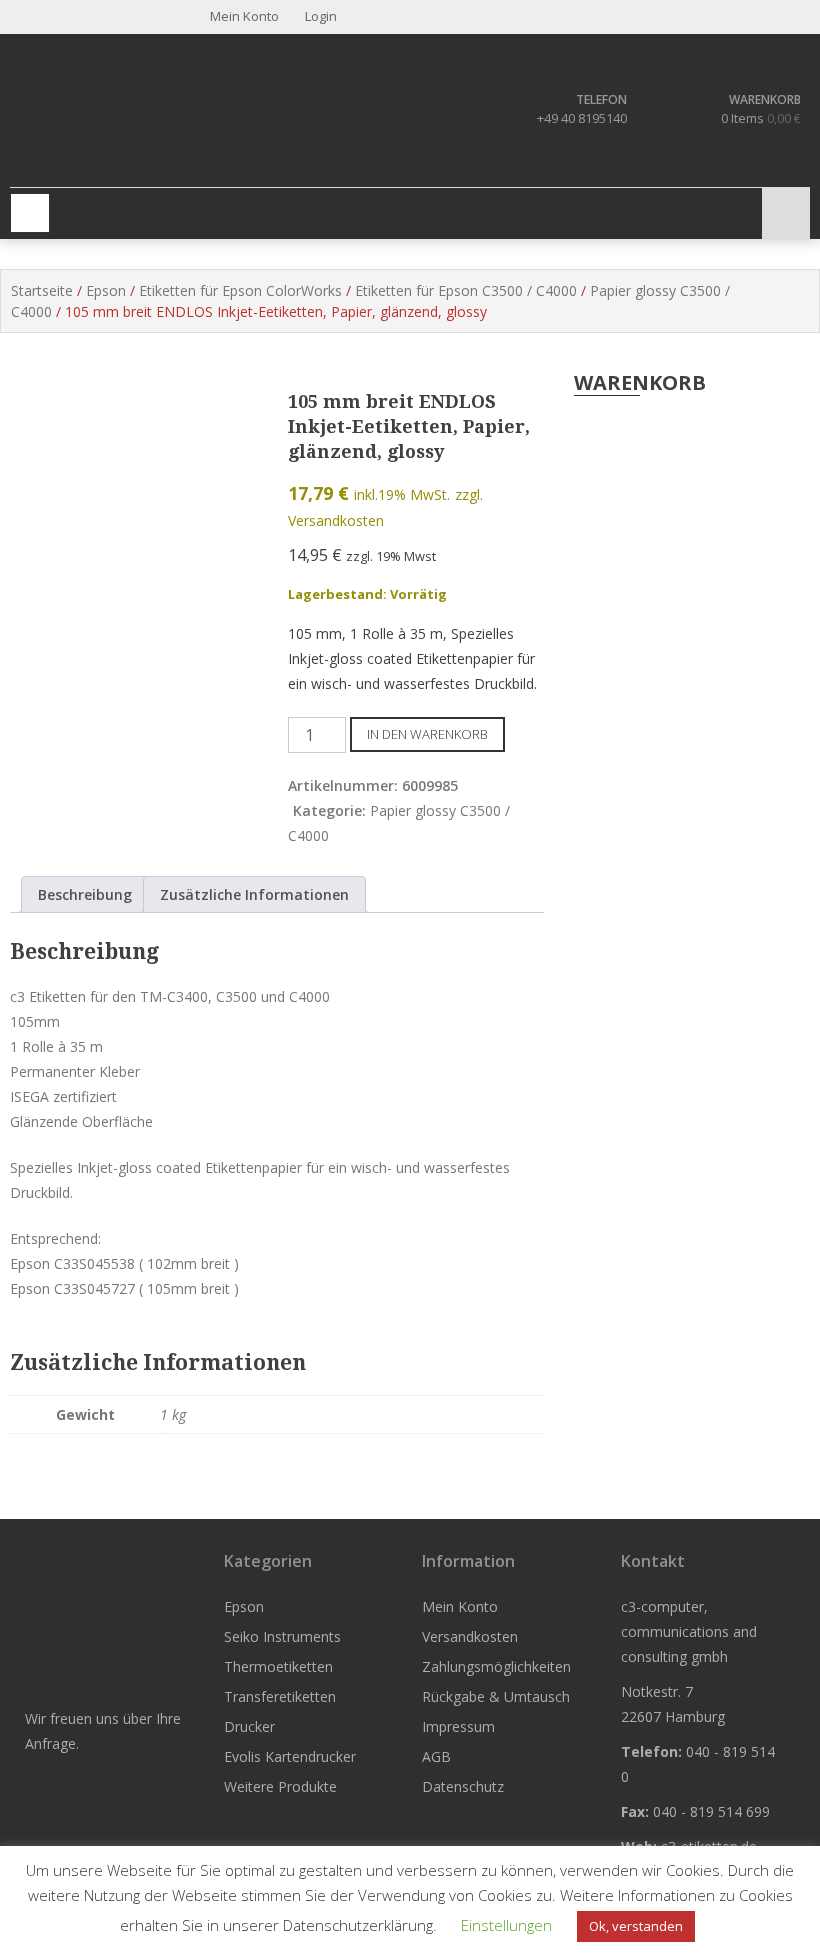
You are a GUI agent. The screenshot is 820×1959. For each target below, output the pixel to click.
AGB (436, 1756)
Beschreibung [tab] (85, 894)
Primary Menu (30, 213)
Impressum (458, 1726)
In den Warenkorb (427, 734)
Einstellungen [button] (506, 1925)
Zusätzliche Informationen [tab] (254, 894)
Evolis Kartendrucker (290, 1756)
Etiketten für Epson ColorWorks (240, 290)
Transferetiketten (280, 1696)
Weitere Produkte (280, 1786)
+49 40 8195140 (582, 118)
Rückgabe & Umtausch (496, 1696)
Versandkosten (470, 1636)
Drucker (249, 1726)
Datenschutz (463, 1786)
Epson (106, 290)
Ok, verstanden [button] (636, 1926)
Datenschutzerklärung (358, 1925)
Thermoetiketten (278, 1666)
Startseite (42, 290)
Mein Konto (460, 1606)
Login (319, 16)
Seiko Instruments (282, 1636)
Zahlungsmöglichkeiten (496, 1666)
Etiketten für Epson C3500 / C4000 (466, 290)
